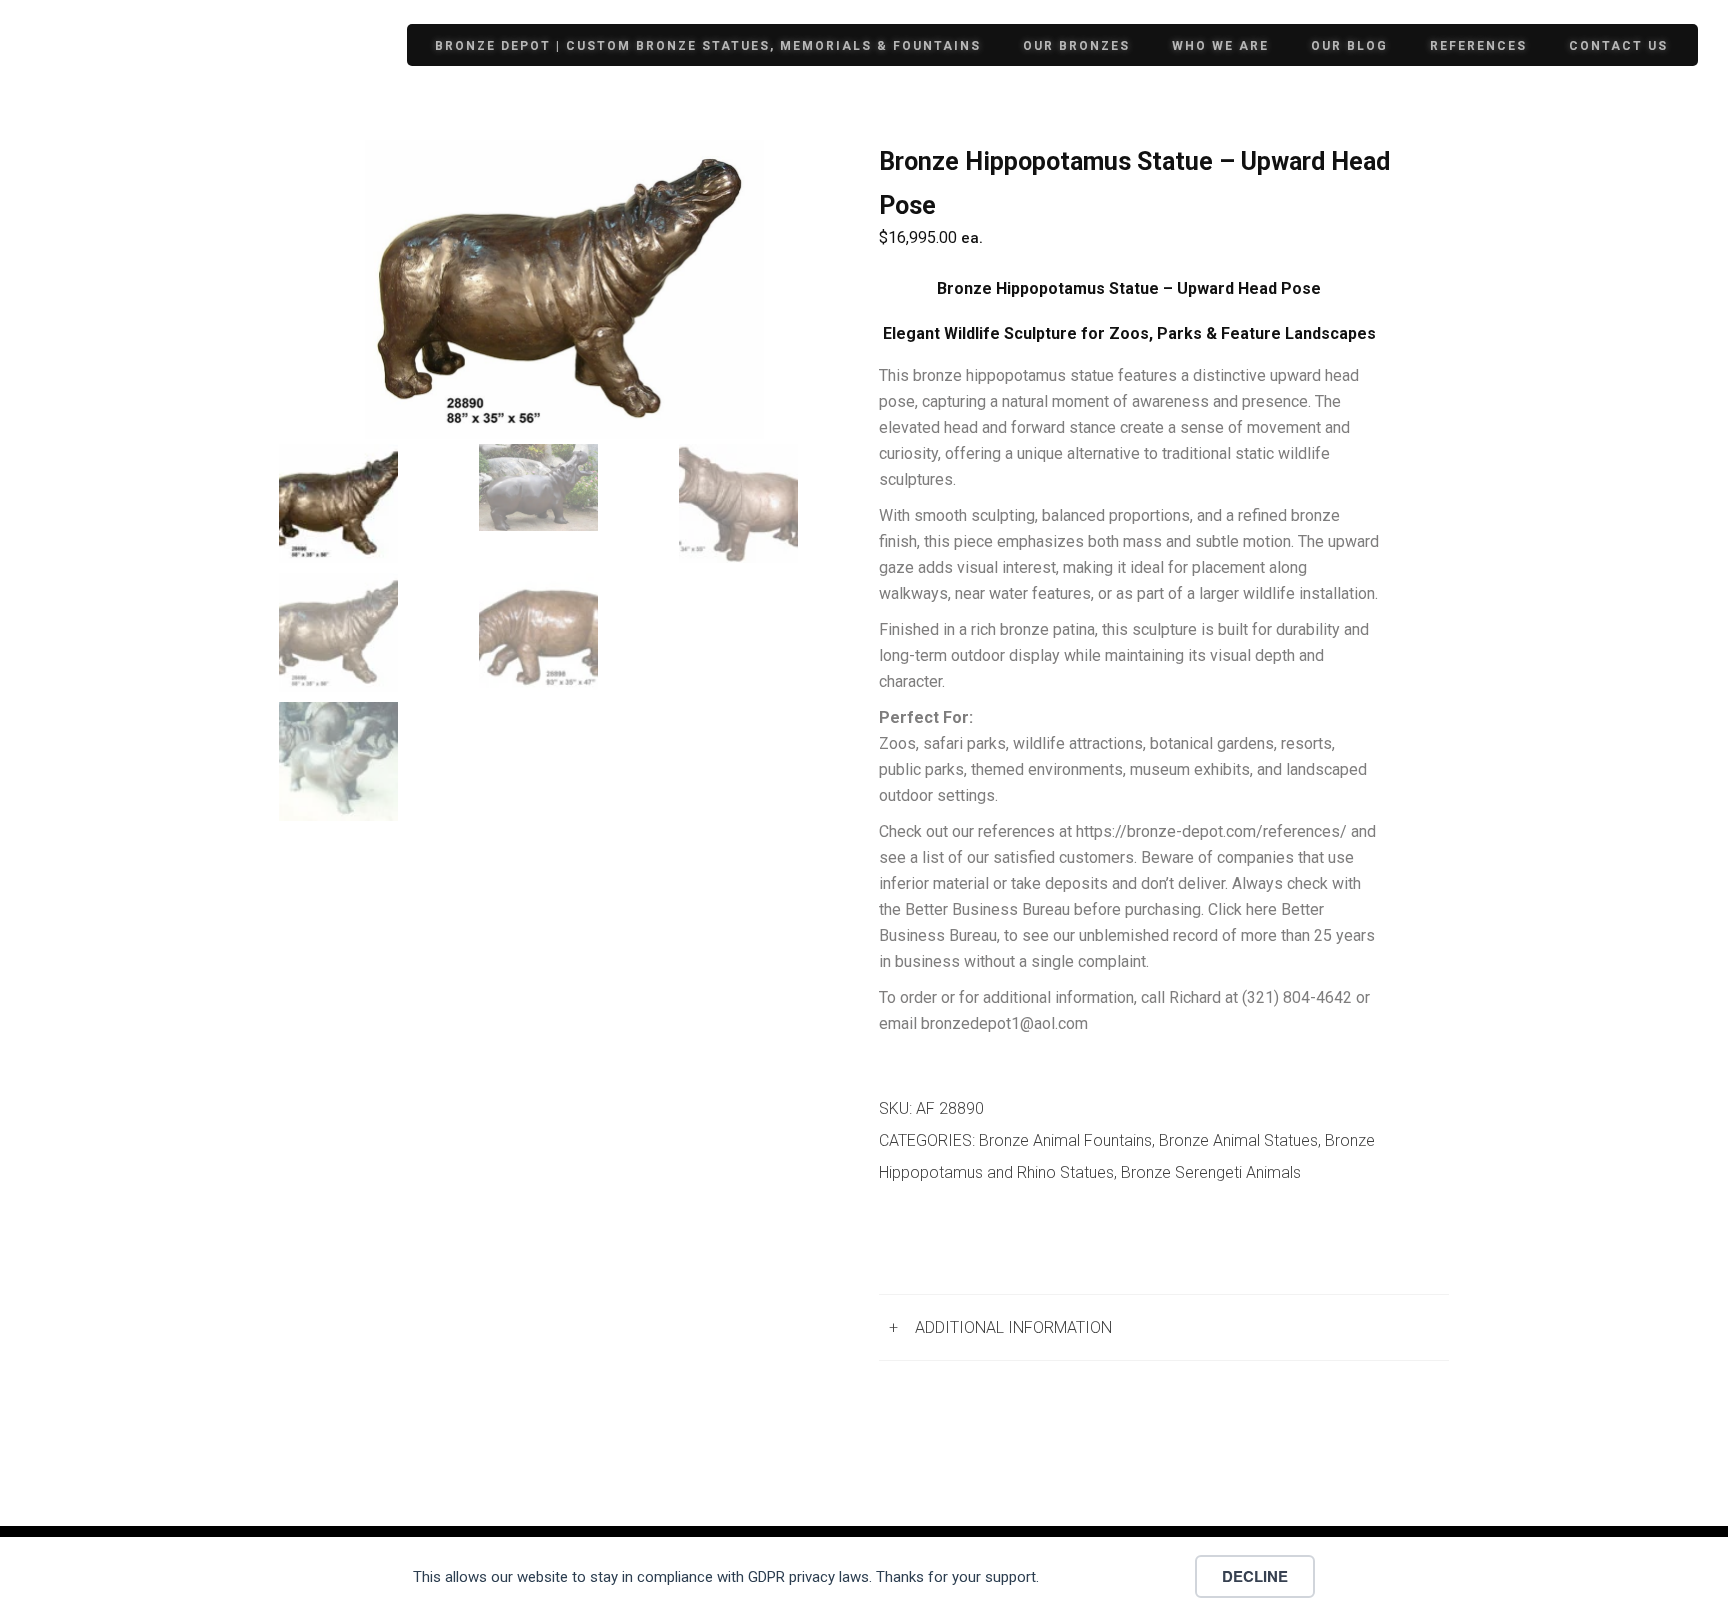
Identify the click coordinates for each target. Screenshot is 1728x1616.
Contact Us (1618, 46)
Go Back (930, 1242)
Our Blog (1349, 46)
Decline (1255, 1576)
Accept (1123, 1576)
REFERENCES (1478, 46)
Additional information (1013, 1327)
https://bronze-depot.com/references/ (1211, 831)
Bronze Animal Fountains (1065, 1140)
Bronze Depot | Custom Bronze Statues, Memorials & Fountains (708, 46)
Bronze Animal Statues (1238, 1140)
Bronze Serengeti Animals (1211, 1172)
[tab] (1164, 1327)
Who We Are (1220, 46)
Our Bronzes (1076, 46)
